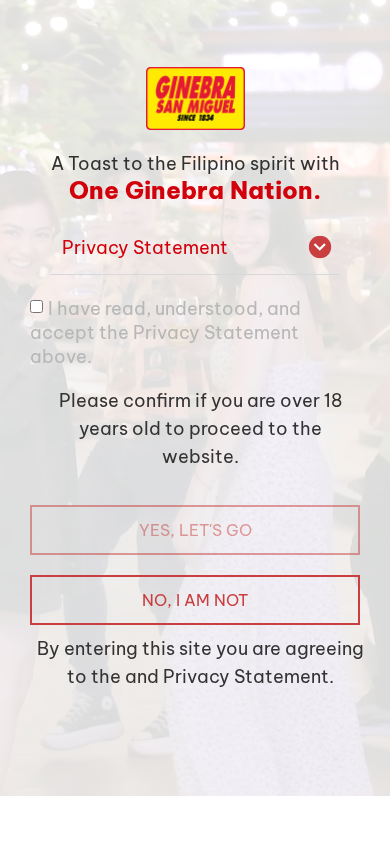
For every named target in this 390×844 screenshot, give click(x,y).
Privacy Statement (145, 247)
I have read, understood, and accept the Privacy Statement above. (165, 331)
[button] (195, 248)
